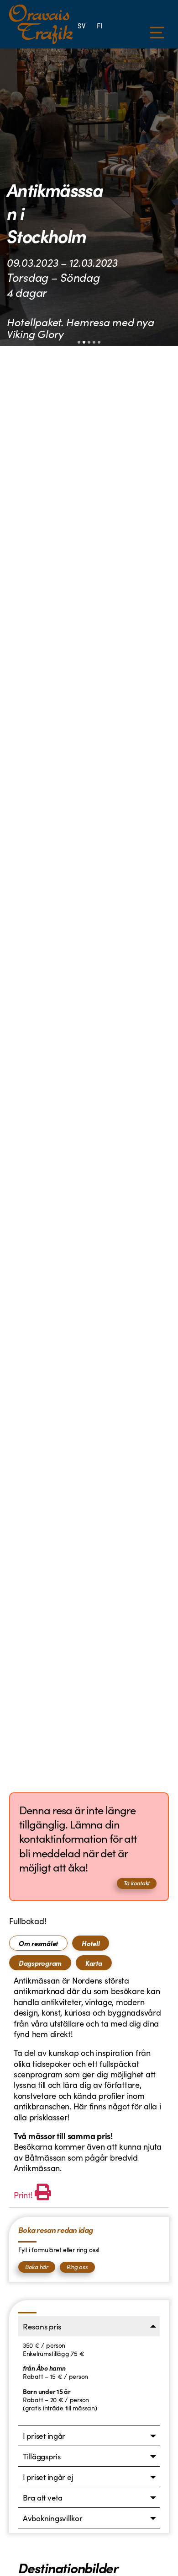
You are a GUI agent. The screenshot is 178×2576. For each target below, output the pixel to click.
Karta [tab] (94, 1963)
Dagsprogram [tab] (40, 1963)
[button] (79, 342)
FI (99, 25)
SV (81, 25)
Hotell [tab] (91, 1943)
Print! (23, 2195)
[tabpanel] (89, 2089)
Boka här (37, 2267)
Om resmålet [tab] (38, 1943)
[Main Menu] (157, 33)
